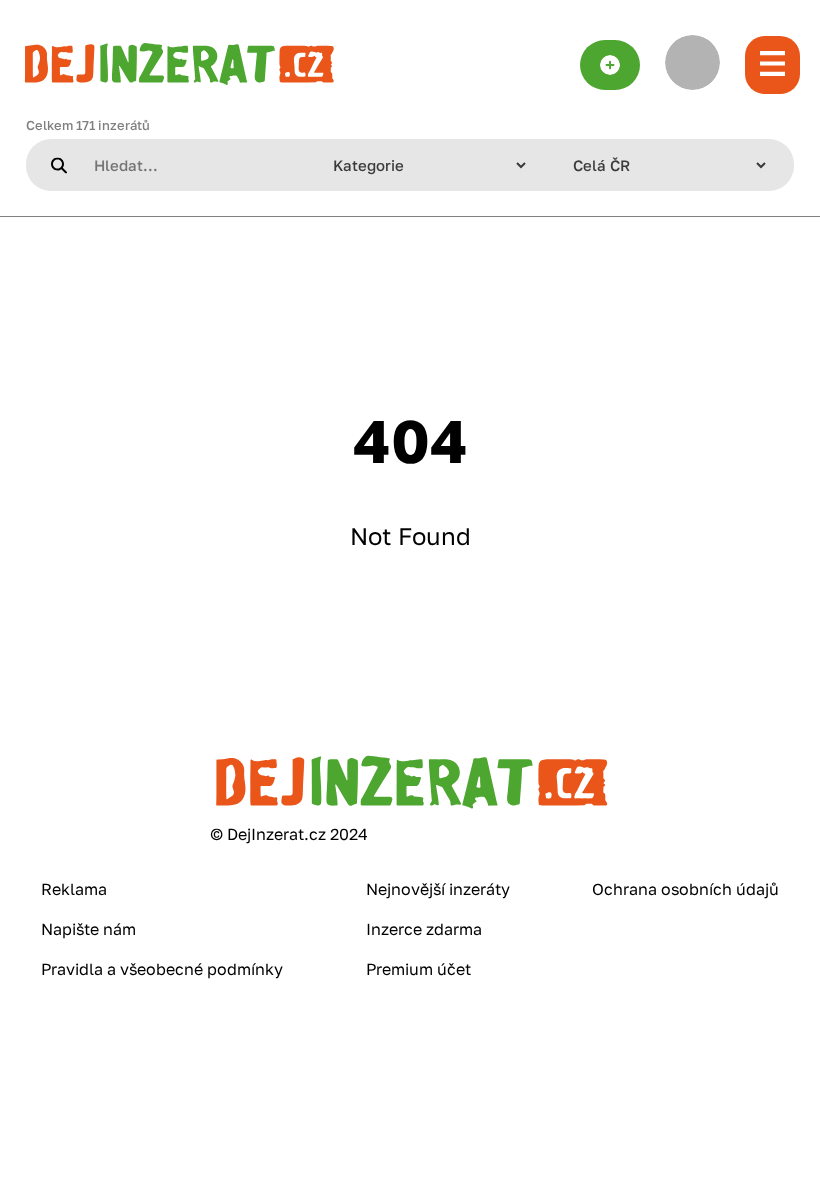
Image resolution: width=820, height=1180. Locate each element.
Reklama (74, 889)
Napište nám (88, 929)
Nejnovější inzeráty (438, 889)
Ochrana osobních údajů (685, 889)
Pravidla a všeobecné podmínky (162, 969)
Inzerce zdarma (424, 929)
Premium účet (418, 969)
